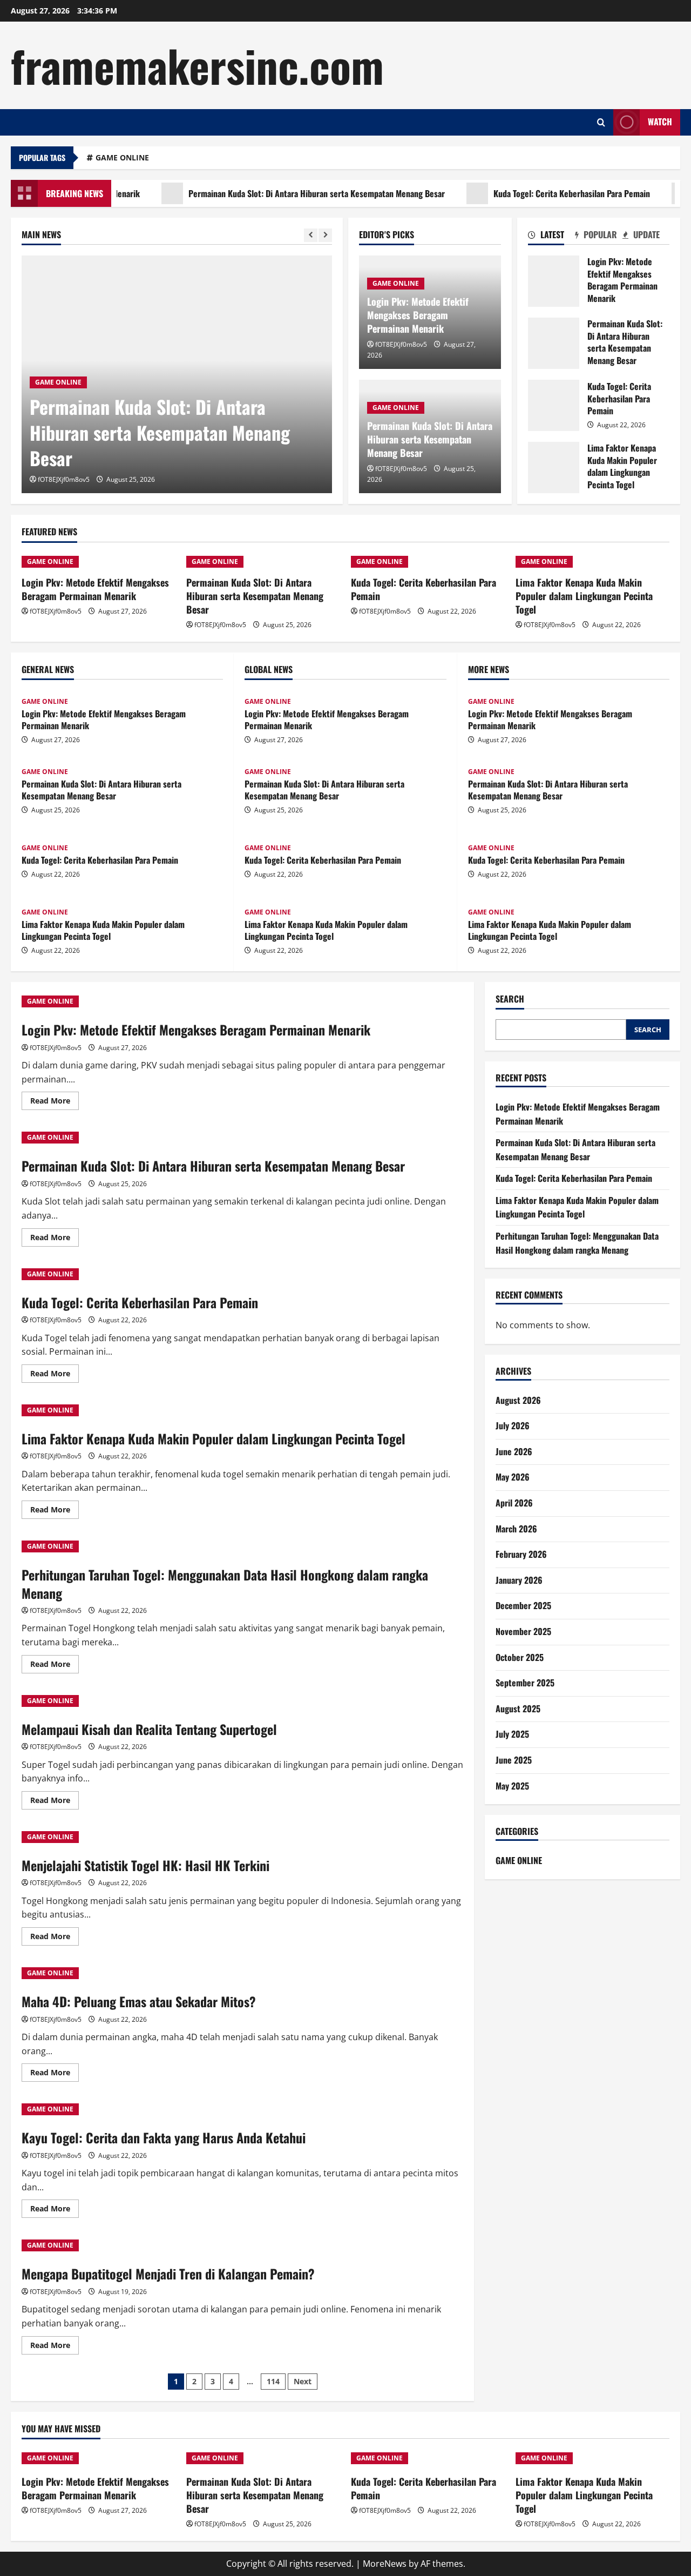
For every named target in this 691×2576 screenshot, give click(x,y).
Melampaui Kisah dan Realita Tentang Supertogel (149, 1729)
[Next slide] (325, 235)
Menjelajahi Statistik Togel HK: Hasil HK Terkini (145, 1865)
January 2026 (519, 1580)
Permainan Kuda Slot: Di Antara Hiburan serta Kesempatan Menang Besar (278, 193)
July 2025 (512, 1734)
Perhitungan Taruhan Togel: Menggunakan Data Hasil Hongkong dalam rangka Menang (225, 1584)
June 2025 (514, 1760)
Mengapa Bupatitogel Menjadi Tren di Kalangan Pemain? (168, 2274)
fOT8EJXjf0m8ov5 (64, 479)
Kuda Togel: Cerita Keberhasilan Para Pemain (533, 193)
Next (303, 2381)
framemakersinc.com (197, 65)
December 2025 (523, 1606)
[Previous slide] (311, 235)
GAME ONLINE (122, 157)
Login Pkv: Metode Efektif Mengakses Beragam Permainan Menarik (418, 315)
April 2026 (514, 1503)
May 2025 (512, 1786)
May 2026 (513, 1477)
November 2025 (523, 1631)
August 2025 (518, 1709)
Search (510, 999)
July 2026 (513, 1426)
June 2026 (514, 1451)
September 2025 (525, 1683)
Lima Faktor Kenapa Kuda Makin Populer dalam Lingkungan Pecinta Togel (554, 468)
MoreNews (385, 2564)
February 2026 (521, 1555)
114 (273, 2381)
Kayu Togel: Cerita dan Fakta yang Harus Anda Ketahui (164, 2137)
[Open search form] (601, 122)
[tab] (551, 237)
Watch (660, 122)
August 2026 (518, 1400)
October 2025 (520, 1657)
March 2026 (516, 1529)
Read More (55, 1102)
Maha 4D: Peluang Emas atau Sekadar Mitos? (139, 2001)
